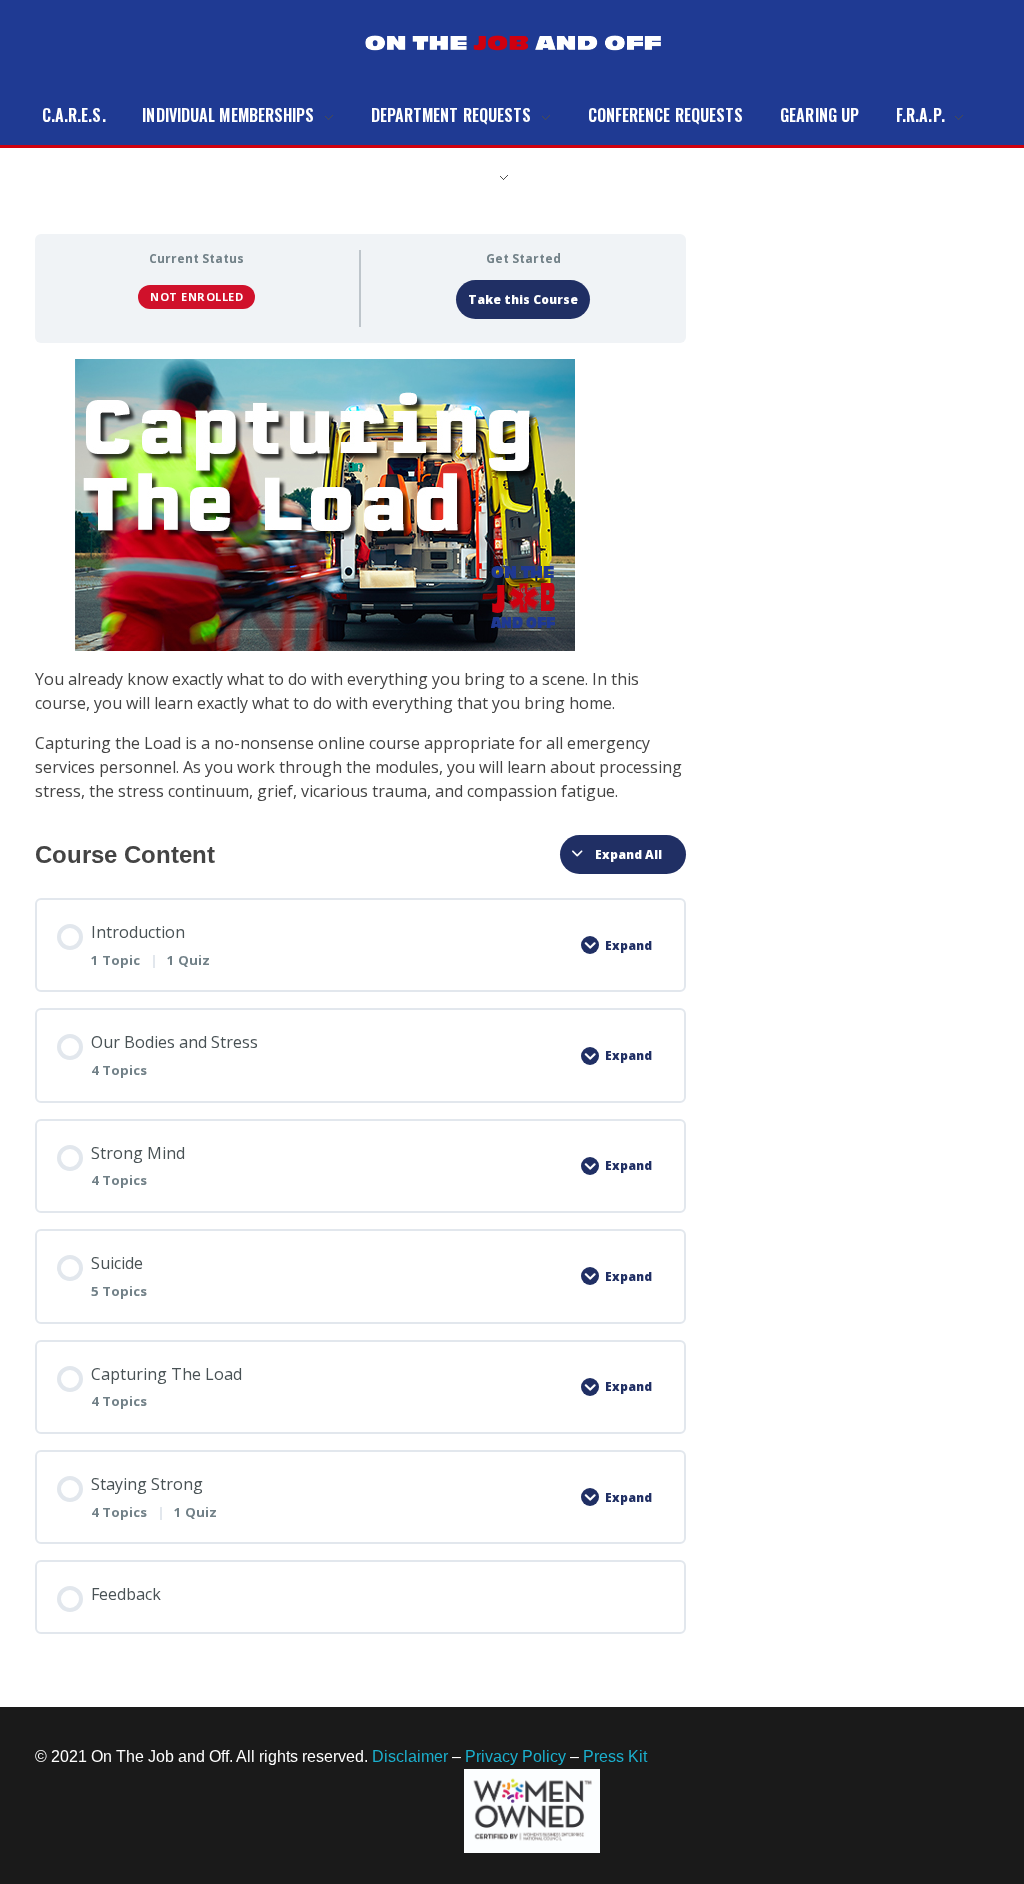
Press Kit (615, 1756)
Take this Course (523, 299)
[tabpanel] (360, 581)
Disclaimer (410, 1756)
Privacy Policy (515, 1756)
